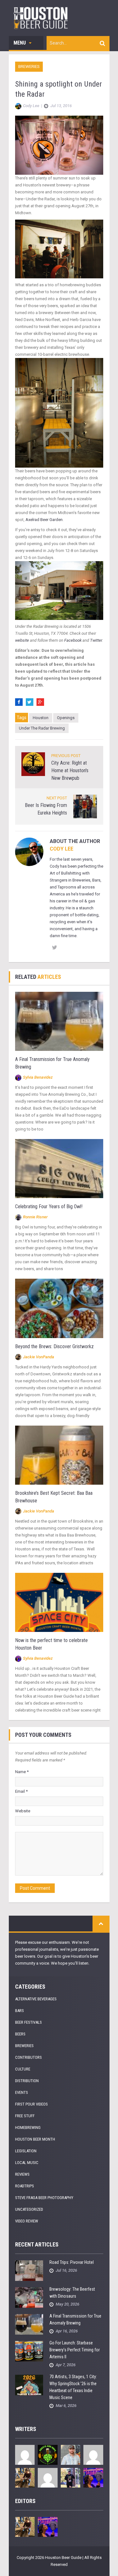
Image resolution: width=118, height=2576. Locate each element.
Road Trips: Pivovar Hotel (72, 2262)
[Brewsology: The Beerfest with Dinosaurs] (29, 2297)
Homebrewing (28, 2127)
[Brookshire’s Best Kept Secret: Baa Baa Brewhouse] (59, 1455)
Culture (23, 2069)
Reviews (22, 2174)
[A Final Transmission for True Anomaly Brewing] (59, 1021)
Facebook (73, 640)
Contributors (28, 2057)
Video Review (27, 2221)
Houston (41, 718)
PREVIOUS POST (66, 756)
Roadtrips (25, 2186)
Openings (66, 718)
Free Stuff (25, 2116)
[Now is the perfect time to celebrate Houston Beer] (59, 1602)
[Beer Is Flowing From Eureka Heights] (85, 806)
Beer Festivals (28, 2022)
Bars (20, 2011)
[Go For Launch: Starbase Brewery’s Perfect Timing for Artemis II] (29, 2351)
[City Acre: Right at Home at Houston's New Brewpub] (33, 764)
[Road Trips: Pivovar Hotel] (29, 2270)
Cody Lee (62, 849)
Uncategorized (29, 2209)
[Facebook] (19, 702)
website (22, 640)
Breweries (29, 67)
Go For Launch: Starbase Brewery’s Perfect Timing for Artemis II (75, 2350)
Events (22, 2092)
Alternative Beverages (36, 1999)
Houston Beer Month (35, 2139)
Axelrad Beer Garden (44, 520)
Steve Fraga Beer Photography (44, 2198)
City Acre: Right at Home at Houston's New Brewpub (70, 770)
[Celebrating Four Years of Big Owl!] (59, 1168)
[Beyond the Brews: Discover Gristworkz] (59, 1308)
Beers (20, 2034)
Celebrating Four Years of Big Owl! (49, 1206)
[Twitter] (30, 702)
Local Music (27, 2163)
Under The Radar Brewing (42, 728)
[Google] (40, 702)
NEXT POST (57, 798)
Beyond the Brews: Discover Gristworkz (54, 1346)
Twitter (96, 640)
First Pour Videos (31, 2104)
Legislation (26, 2151)
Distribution (27, 2081)
